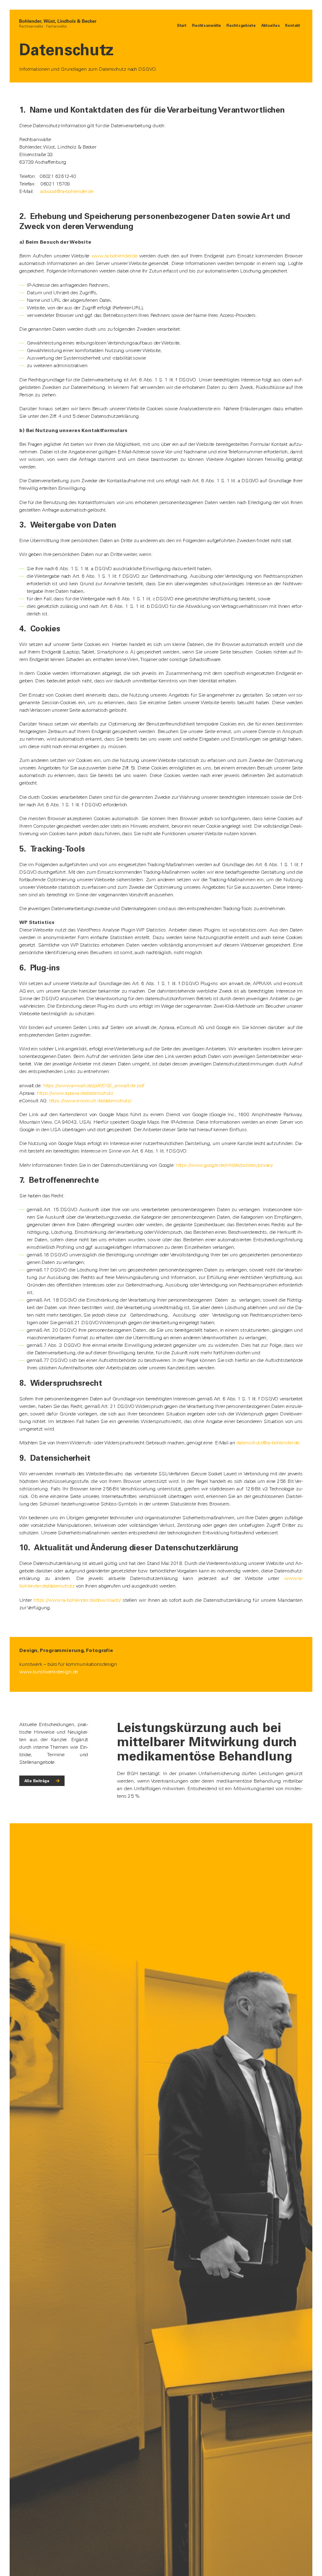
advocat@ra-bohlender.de (67, 191)
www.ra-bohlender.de (115, 256)
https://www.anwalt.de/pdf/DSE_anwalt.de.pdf (94, 1086)
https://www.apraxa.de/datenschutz (75, 1093)
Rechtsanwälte (206, 25)
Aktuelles (271, 25)
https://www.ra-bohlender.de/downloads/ (77, 1600)
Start (182, 25)
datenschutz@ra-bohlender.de (268, 1443)
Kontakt (292, 25)
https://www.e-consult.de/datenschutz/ (90, 1101)
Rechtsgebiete (241, 25)
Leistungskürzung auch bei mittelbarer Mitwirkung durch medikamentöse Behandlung (207, 1742)
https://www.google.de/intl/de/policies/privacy (225, 1165)
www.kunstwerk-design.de (49, 1672)
